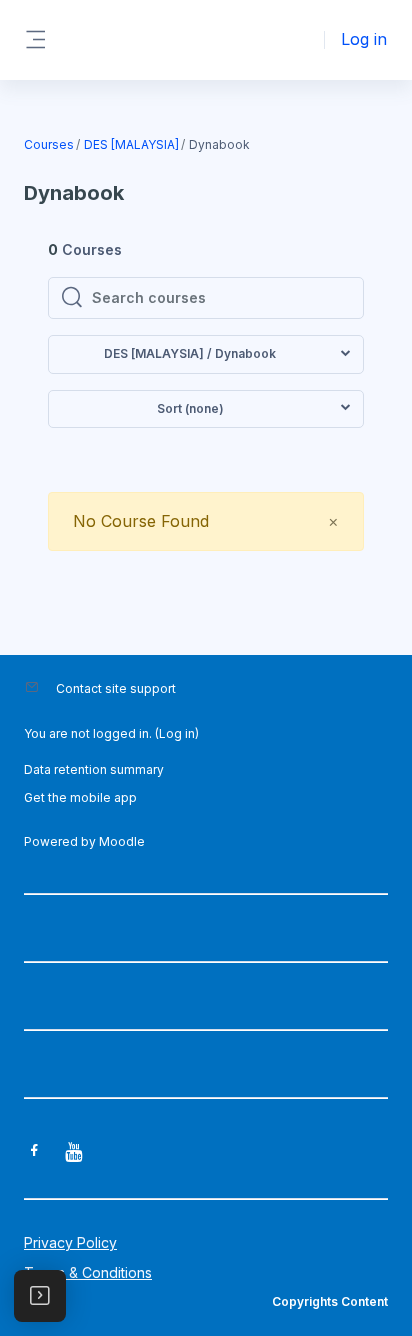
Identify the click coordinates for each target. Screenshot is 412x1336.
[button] (206, 354)
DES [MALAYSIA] (131, 144)
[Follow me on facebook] (34, 1152)
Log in (364, 39)
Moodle (122, 841)
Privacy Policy (70, 1242)
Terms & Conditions (88, 1272)
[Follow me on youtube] (75, 1153)
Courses (49, 144)
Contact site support (116, 688)
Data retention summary (94, 769)
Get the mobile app (80, 797)
